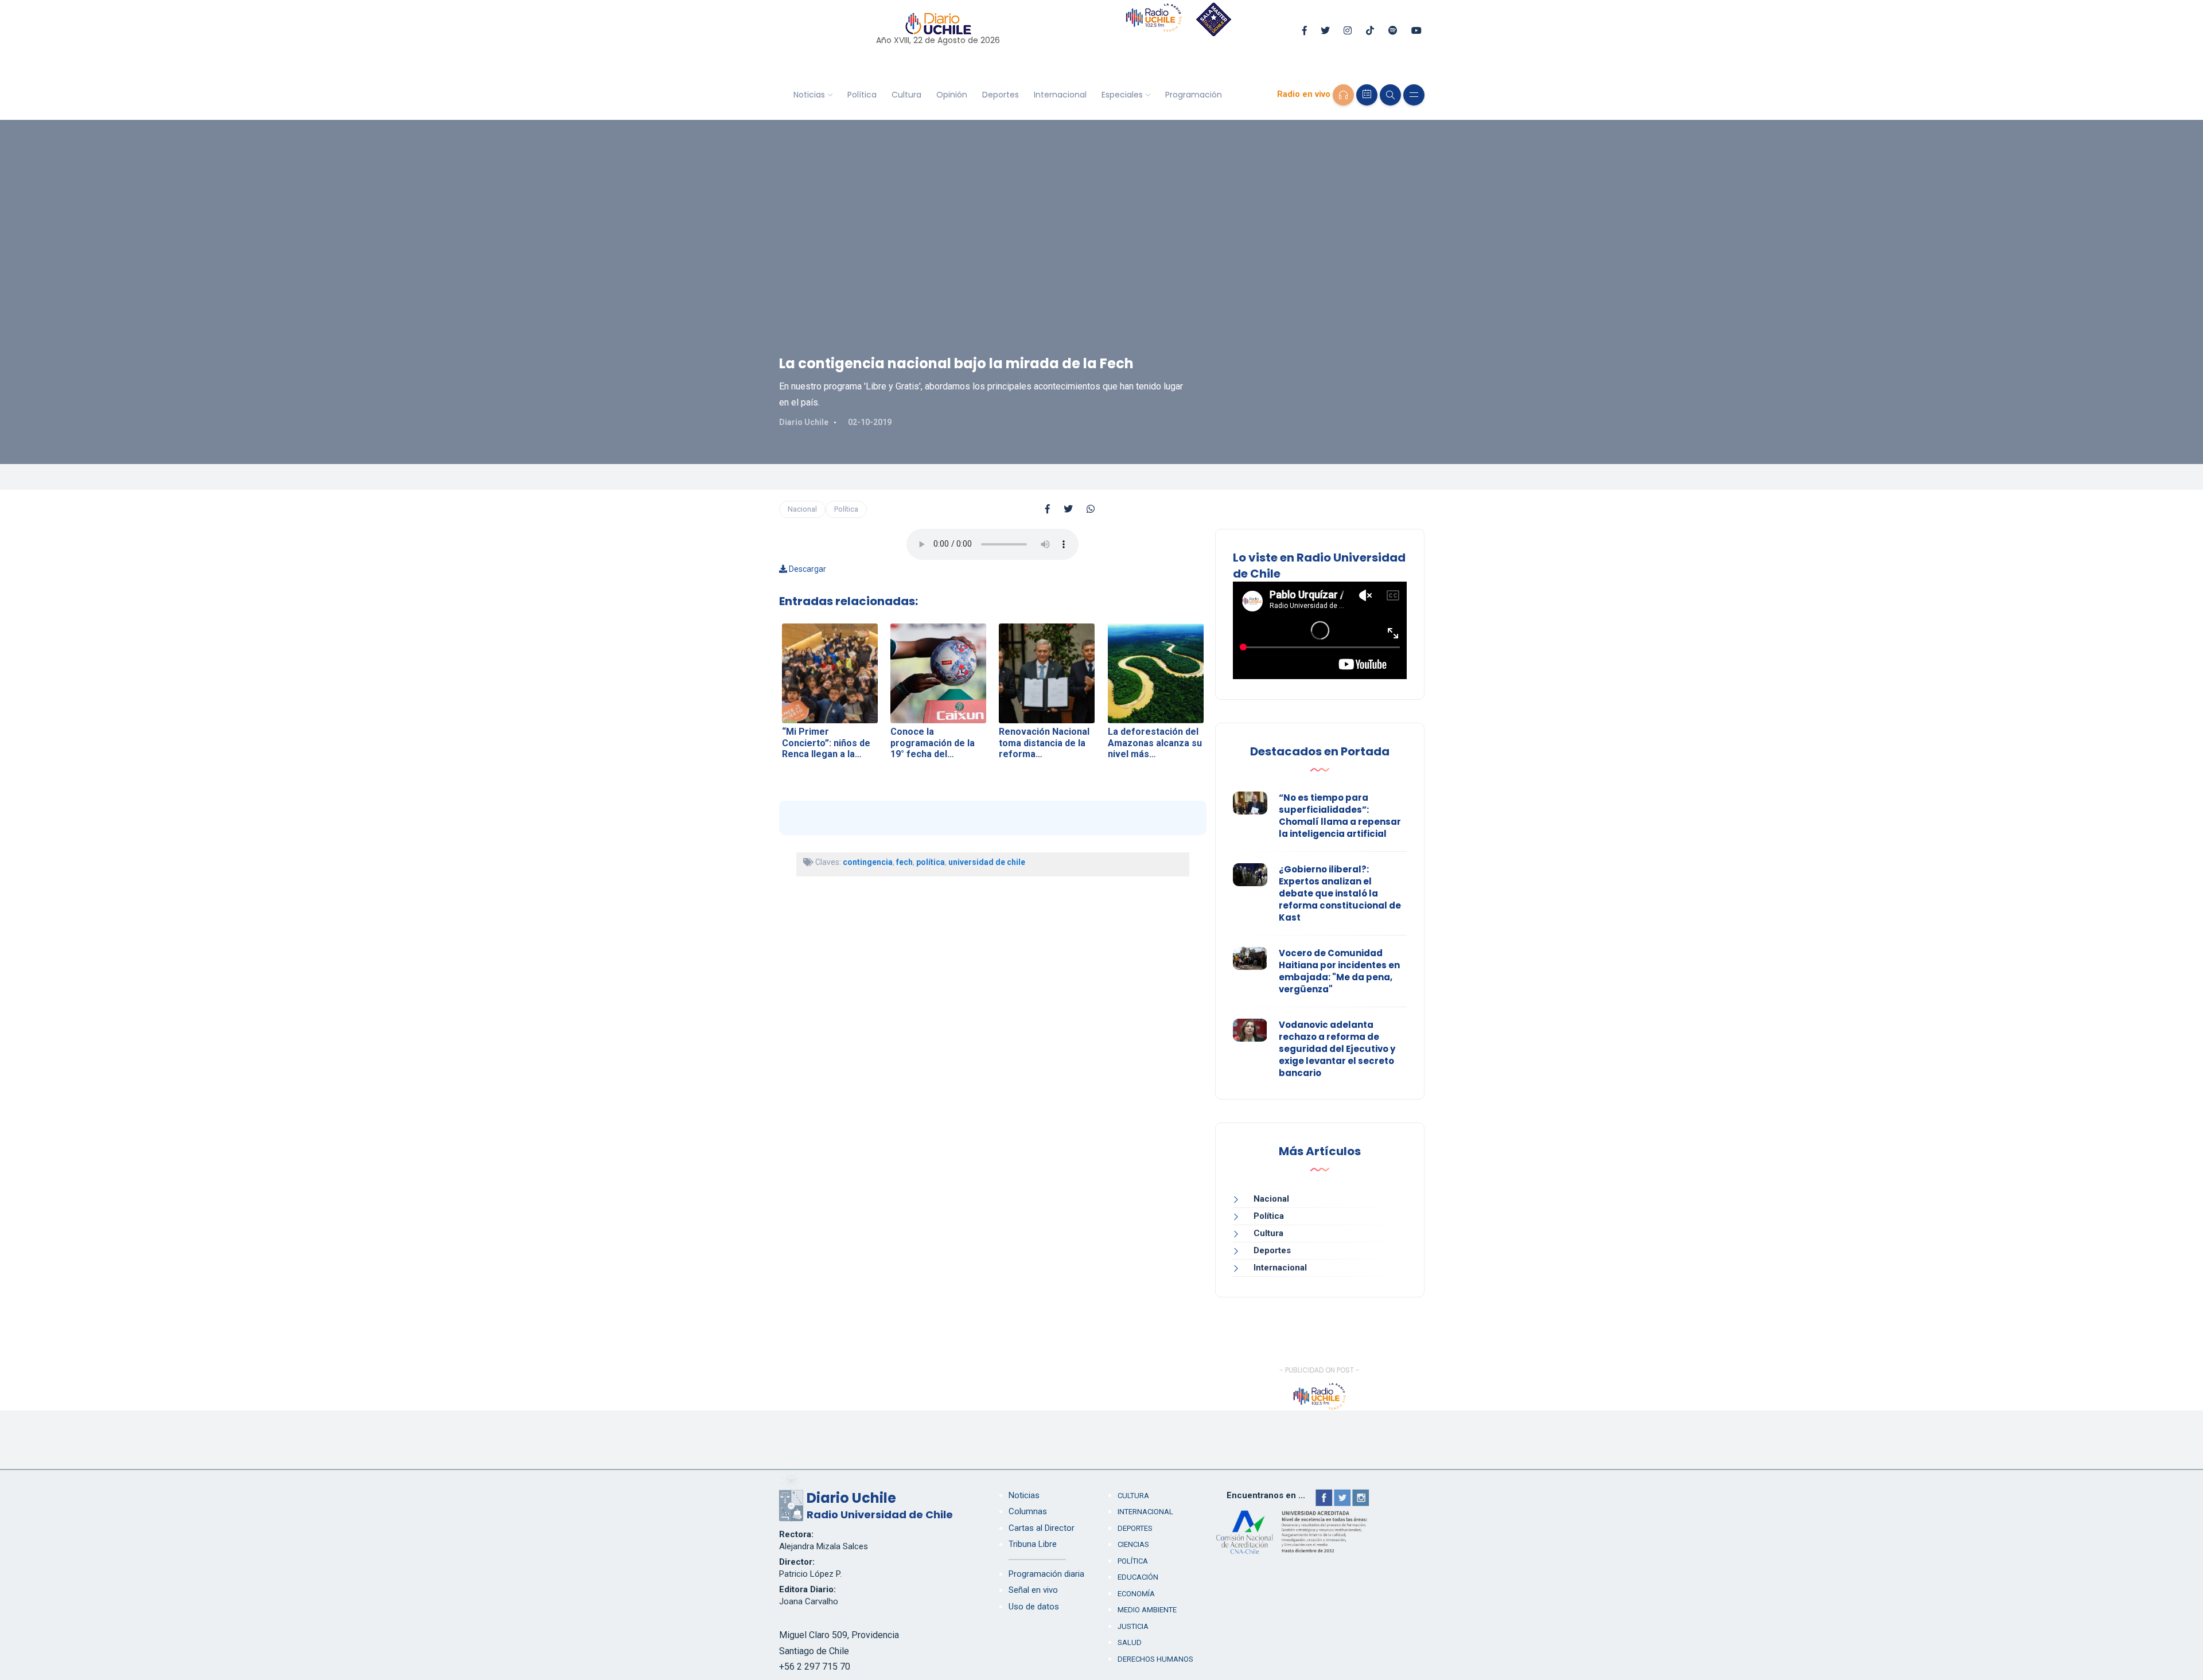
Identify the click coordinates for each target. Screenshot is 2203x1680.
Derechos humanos (1155, 1659)
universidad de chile (987, 862)
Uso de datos (1034, 1607)
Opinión (952, 95)
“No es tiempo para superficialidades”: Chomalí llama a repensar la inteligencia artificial (1340, 816)
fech (904, 862)
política (931, 862)
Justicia (1133, 1626)
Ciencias (1133, 1544)
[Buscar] (1390, 95)
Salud (1130, 1642)
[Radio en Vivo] (1343, 95)
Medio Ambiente (1147, 1610)
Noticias (809, 95)
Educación (1138, 1577)
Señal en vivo (1033, 1590)
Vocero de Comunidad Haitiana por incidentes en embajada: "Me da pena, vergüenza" (1339, 971)
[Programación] (1367, 95)
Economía (1136, 1594)
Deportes (1001, 95)
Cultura (906, 95)
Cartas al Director (1042, 1528)
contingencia (868, 862)
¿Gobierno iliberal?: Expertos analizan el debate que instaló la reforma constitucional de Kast (1340, 893)
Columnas (1028, 1511)
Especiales (1122, 95)
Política (862, 95)
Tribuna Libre (1033, 1544)
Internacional (1060, 95)
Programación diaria (1046, 1574)
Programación (1194, 95)
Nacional (802, 509)
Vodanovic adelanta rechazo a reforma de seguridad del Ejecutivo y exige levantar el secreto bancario (1337, 1049)
